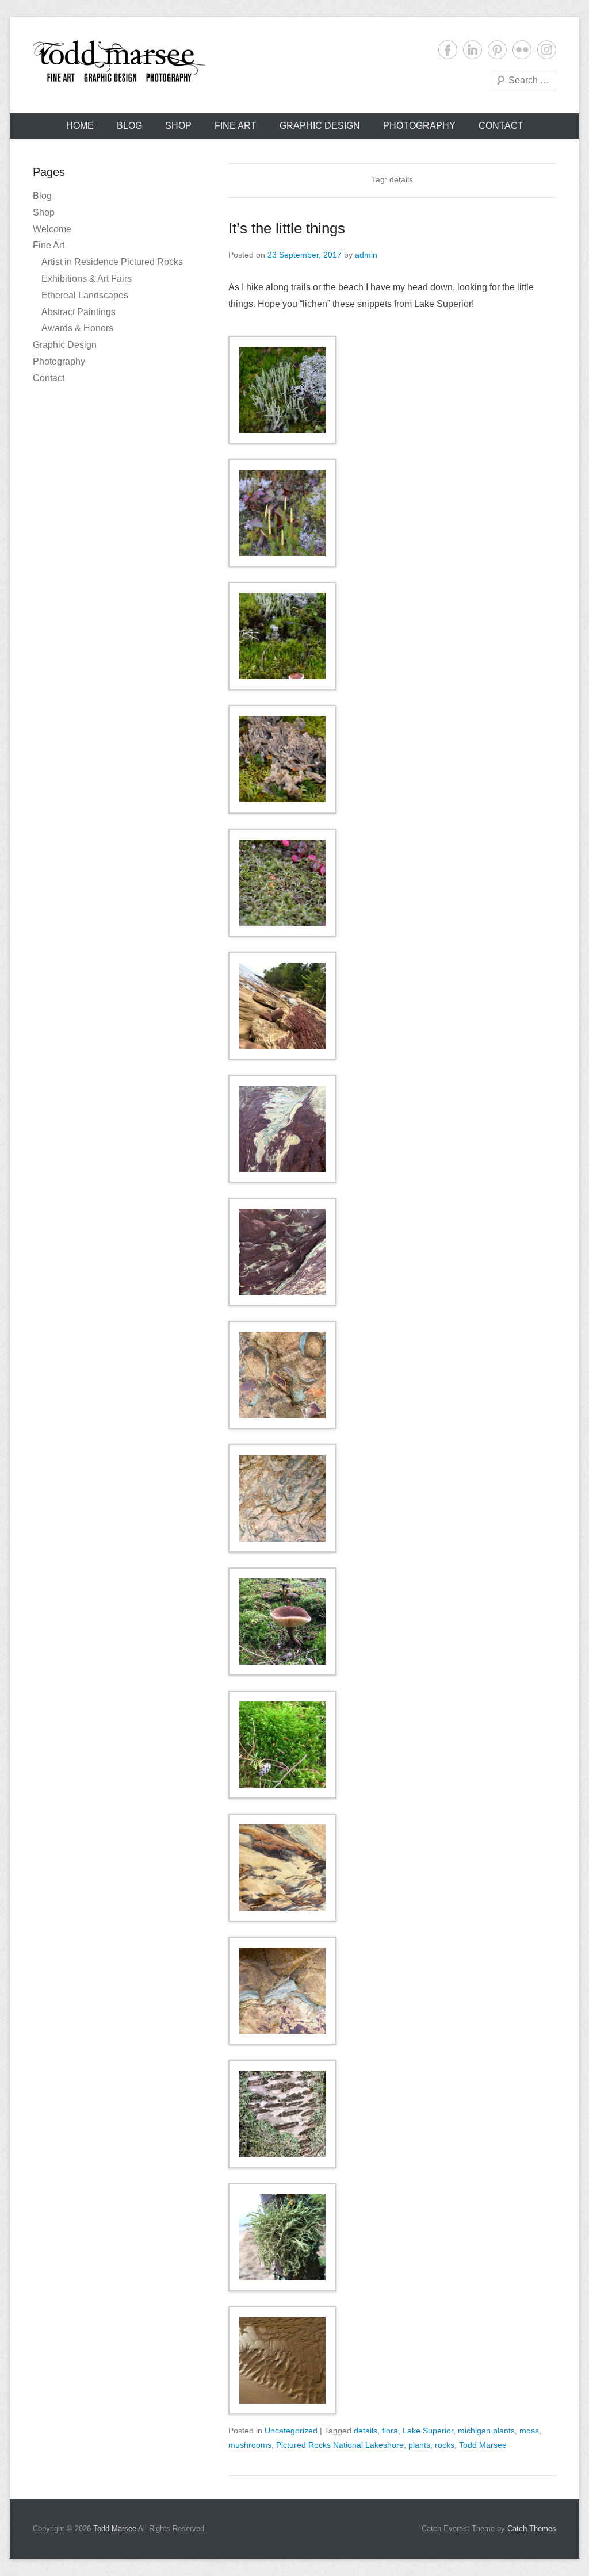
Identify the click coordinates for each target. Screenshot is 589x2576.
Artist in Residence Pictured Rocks (112, 262)
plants (419, 2445)
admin (366, 255)
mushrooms (250, 2445)
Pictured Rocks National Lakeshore (340, 2445)
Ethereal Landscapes (85, 295)
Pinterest (497, 50)
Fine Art (236, 126)
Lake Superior (428, 2431)
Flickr (522, 50)
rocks (445, 2445)
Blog (129, 126)
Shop (178, 126)
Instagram (547, 50)
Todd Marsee (483, 2445)
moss (529, 2431)
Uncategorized (291, 2431)
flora (390, 2431)
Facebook (448, 50)
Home (80, 126)
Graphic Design (320, 126)
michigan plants (486, 2431)
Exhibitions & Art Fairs (87, 279)
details (366, 2431)
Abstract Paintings (79, 312)
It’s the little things (287, 228)
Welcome (52, 229)
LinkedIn (473, 50)
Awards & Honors (77, 328)
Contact (501, 126)
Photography (419, 126)
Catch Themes (532, 2529)
